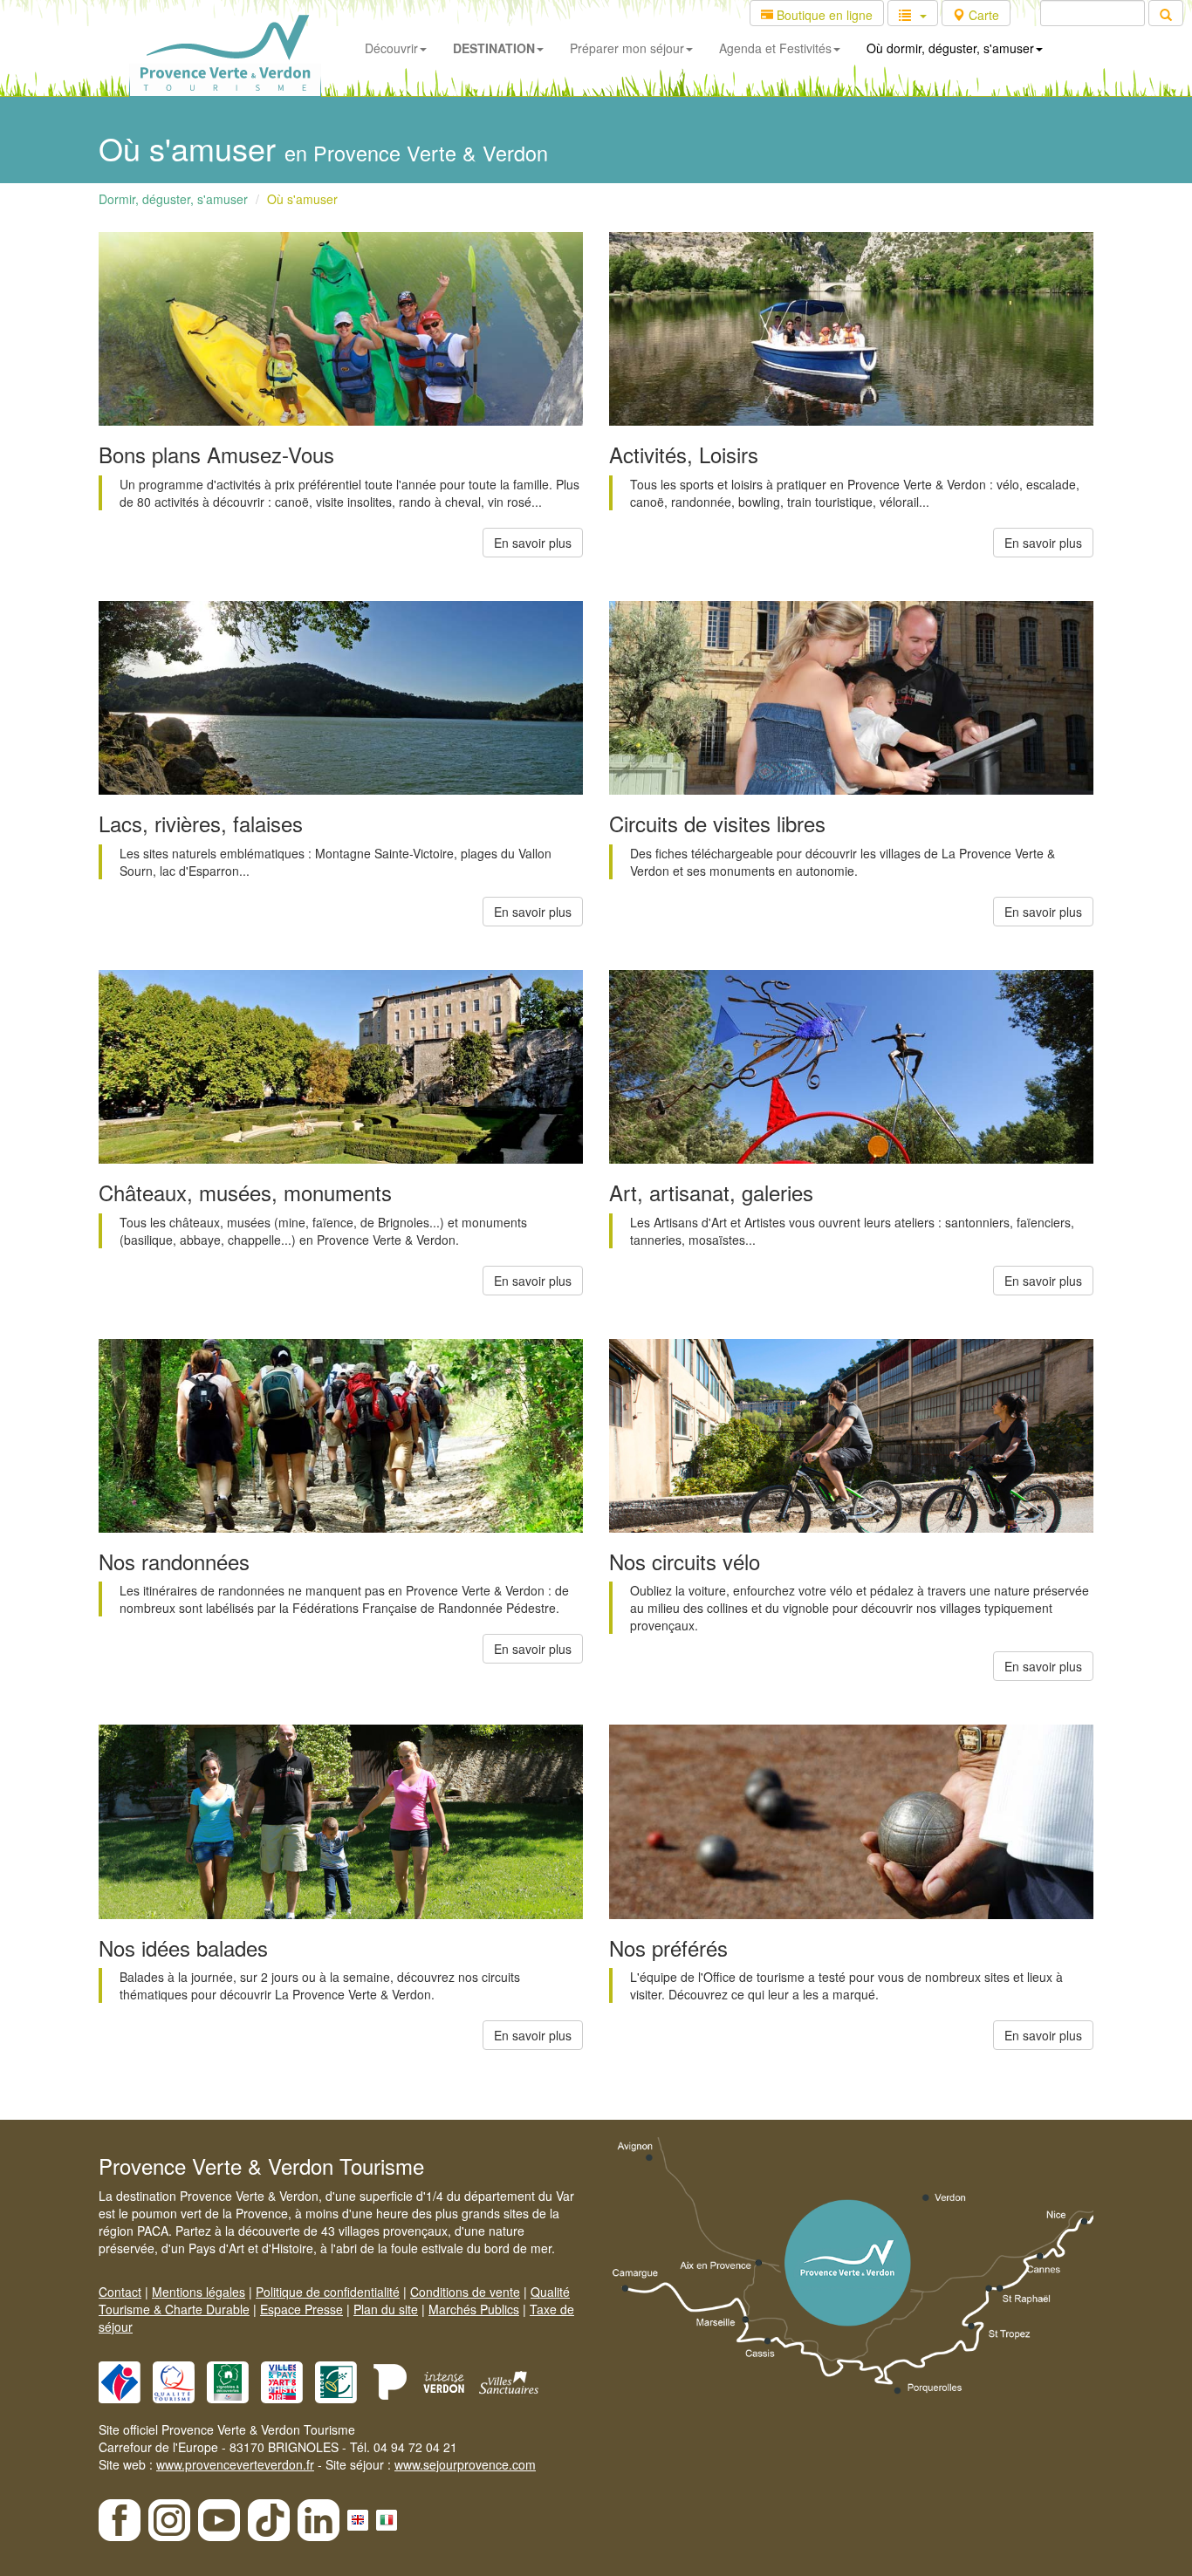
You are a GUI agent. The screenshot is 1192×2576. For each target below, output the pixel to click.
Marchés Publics (474, 2309)
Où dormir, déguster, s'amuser (950, 48)
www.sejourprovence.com (465, 2464)
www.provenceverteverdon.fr (235, 2464)
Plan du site (386, 2309)
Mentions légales (199, 2292)
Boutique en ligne (823, 15)
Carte (982, 15)
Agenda (775, 48)
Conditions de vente (465, 2292)
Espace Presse (301, 2309)
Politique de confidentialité (328, 2292)
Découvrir (391, 48)
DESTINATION (494, 48)
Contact (120, 2292)
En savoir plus (533, 543)
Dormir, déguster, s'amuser (173, 199)
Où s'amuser (302, 199)
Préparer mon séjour (627, 48)
